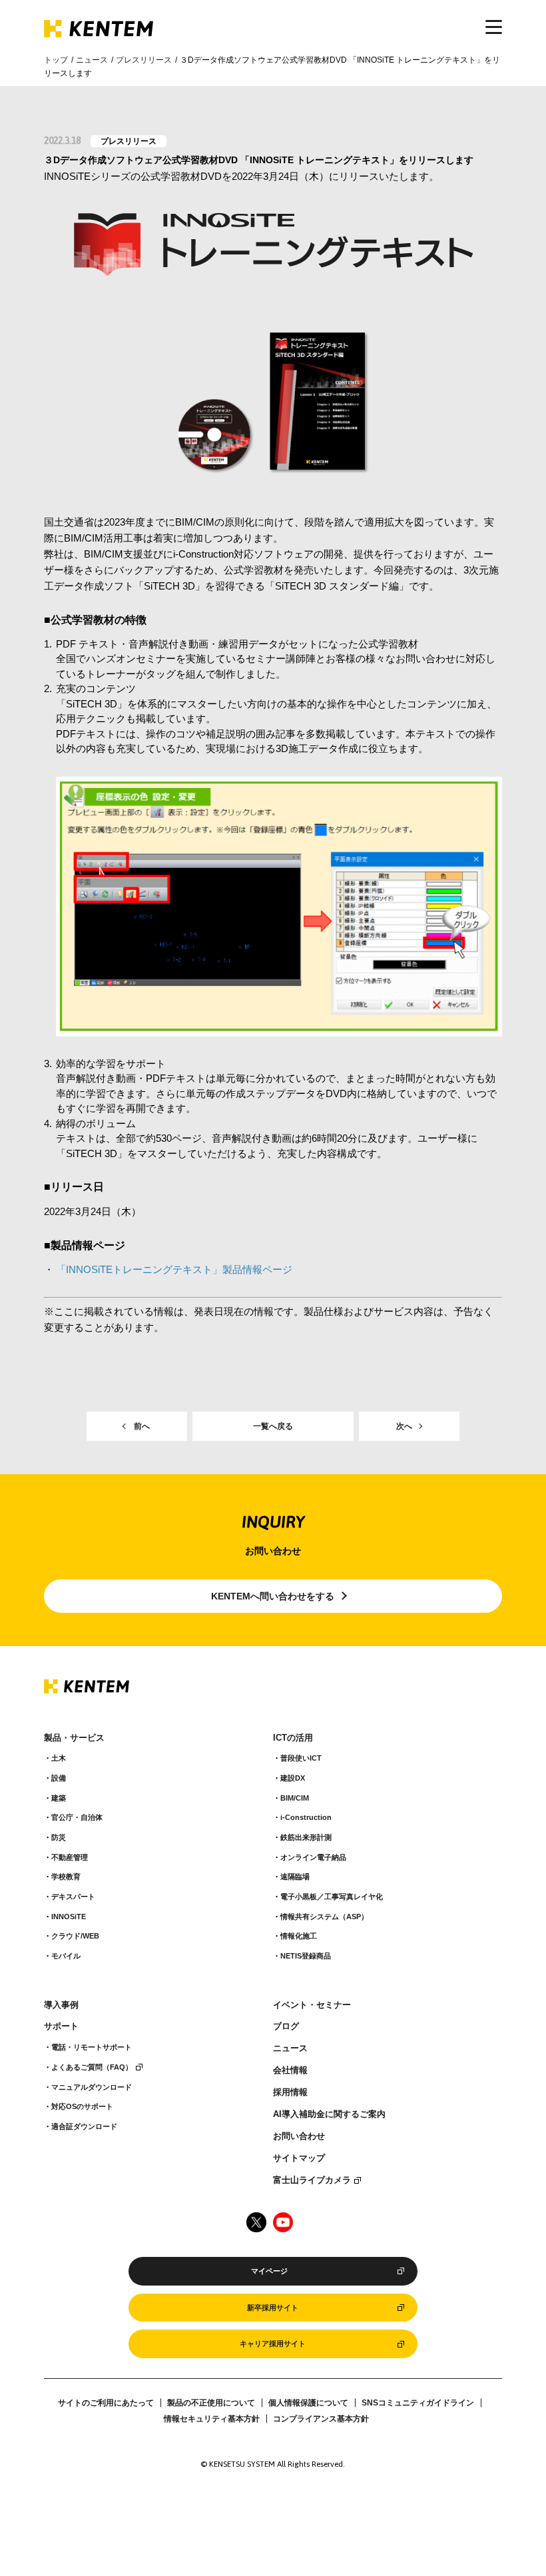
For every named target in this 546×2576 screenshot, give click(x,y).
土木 (59, 1758)
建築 (59, 1798)
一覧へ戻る (273, 1426)
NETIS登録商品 (306, 1956)
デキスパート (73, 1897)
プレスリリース (144, 60)
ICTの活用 (293, 1738)
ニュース (92, 60)
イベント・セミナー (312, 2005)
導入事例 (61, 2005)
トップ (56, 60)
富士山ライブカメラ (312, 2180)
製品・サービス (74, 1738)
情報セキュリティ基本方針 (212, 2419)
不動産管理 (70, 1857)
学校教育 (66, 1877)
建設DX (293, 1778)
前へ (142, 1426)
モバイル (66, 1956)
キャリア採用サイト (273, 2344)
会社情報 (290, 2070)
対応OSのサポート (82, 2106)
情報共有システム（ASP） (324, 1917)
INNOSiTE (69, 1917)
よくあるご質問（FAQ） (92, 2067)
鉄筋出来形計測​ (306, 1837)
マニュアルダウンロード (92, 2087)
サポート (61, 2026)
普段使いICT (301, 1758)
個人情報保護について (308, 2403)
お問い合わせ (299, 2136)
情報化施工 (299, 1936)
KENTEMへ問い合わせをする (273, 1596)
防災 (59, 1837)
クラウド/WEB (75, 1936)
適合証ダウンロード (84, 2126)
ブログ (286, 2026)
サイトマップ (299, 2158)
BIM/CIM (295, 1798)
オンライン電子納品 (313, 1857)
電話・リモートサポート (92, 2047)
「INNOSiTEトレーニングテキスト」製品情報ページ (174, 1269)
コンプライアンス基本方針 (321, 2419)
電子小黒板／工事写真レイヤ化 (332, 1897)
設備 (59, 1778)
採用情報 (290, 2092)
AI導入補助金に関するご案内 (329, 2114)
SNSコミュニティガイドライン (418, 2403)
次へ (404, 1426)
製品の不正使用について (211, 2403)
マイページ (269, 2271)
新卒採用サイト (273, 2308)
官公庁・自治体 (77, 1817)
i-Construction (306, 1817)
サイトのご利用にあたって (106, 2403)
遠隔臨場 (295, 1877)
